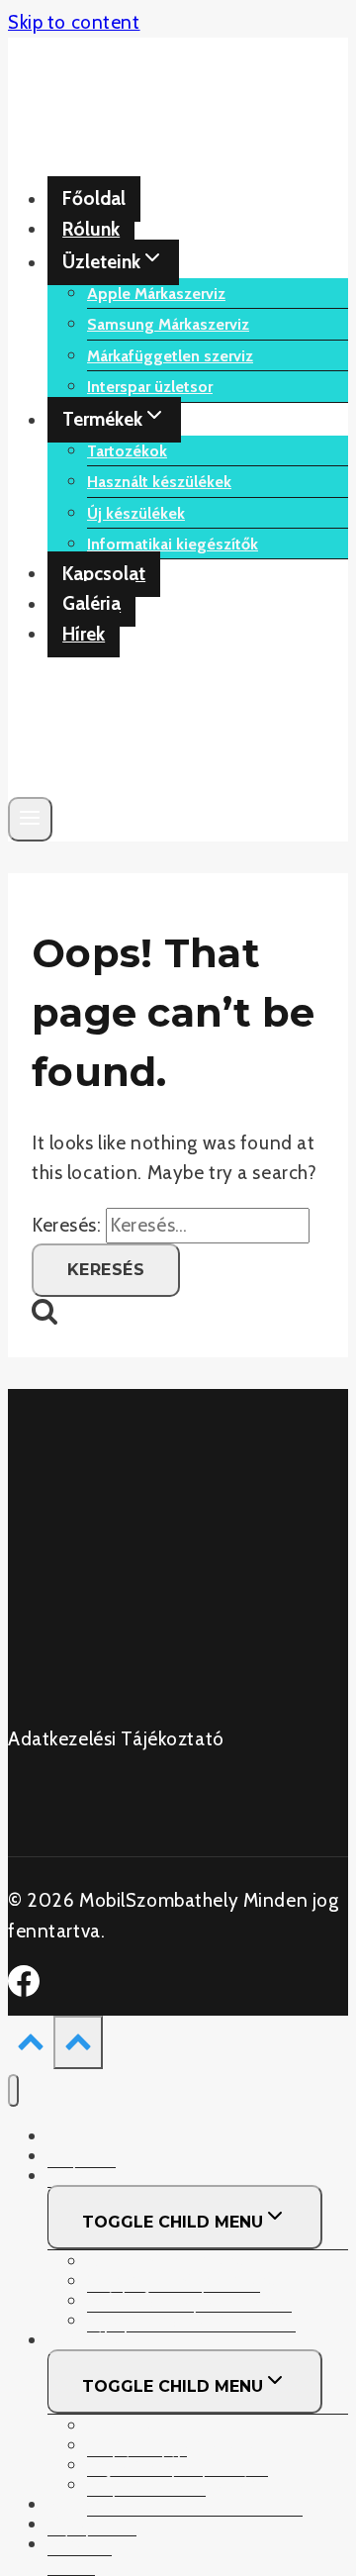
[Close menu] (13, 2090)
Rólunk (91, 229)
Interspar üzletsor (150, 387)
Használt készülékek (159, 482)
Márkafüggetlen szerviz (170, 356)
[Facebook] (24, 1990)
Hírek (84, 634)
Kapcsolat (104, 574)
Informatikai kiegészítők (173, 544)
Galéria (91, 604)
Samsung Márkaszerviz (168, 324)
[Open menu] (30, 819)
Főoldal (94, 199)
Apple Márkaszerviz (156, 294)
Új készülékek (136, 513)
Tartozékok (127, 451)
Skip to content (74, 22)
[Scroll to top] (31, 2046)
